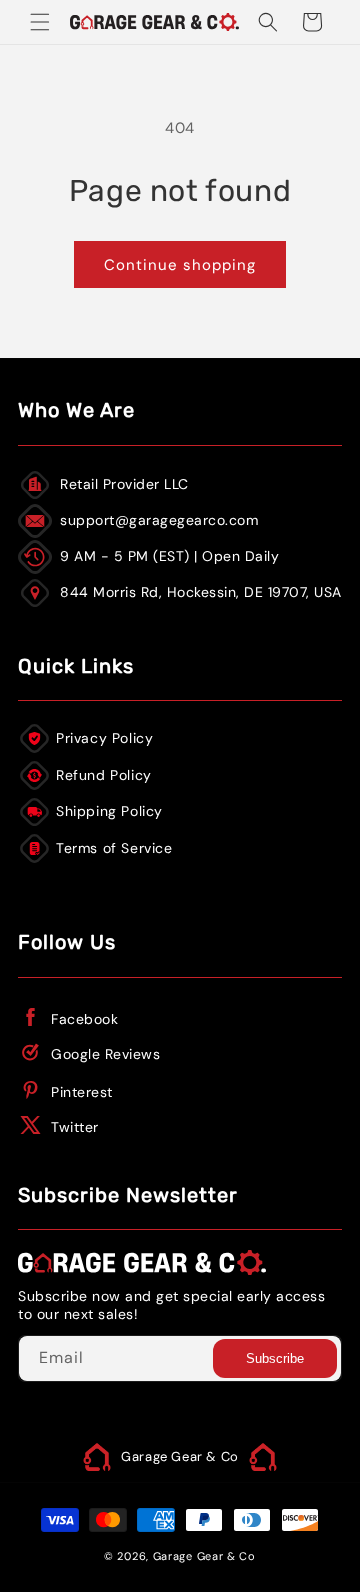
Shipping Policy (109, 811)
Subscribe (275, 1358)
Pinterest (82, 1092)
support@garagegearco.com (159, 520)
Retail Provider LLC (124, 484)
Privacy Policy (104, 738)
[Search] (268, 22)
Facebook (84, 1019)
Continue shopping (180, 265)
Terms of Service (114, 848)
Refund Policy (104, 775)
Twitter (75, 1127)
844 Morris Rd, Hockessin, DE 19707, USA (201, 592)
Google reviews (105, 1054)
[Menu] (40, 22)
